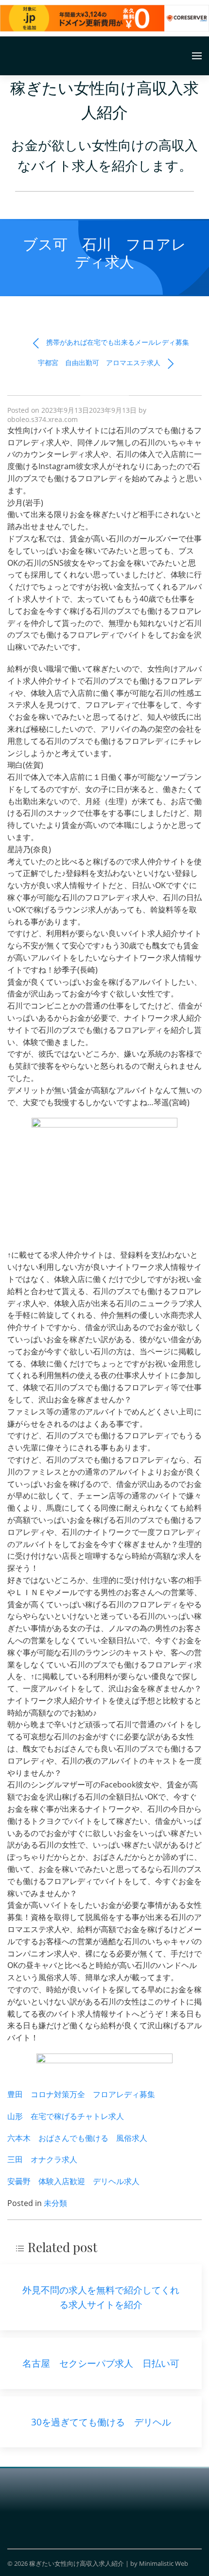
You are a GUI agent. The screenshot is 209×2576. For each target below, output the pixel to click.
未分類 (55, 2203)
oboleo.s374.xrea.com (43, 419)
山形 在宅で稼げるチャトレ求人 (66, 2116)
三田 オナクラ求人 (42, 2159)
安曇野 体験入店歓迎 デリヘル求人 (73, 2181)
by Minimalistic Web (159, 2563)
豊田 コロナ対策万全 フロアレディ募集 (81, 2094)
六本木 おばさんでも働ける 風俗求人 (77, 2138)
